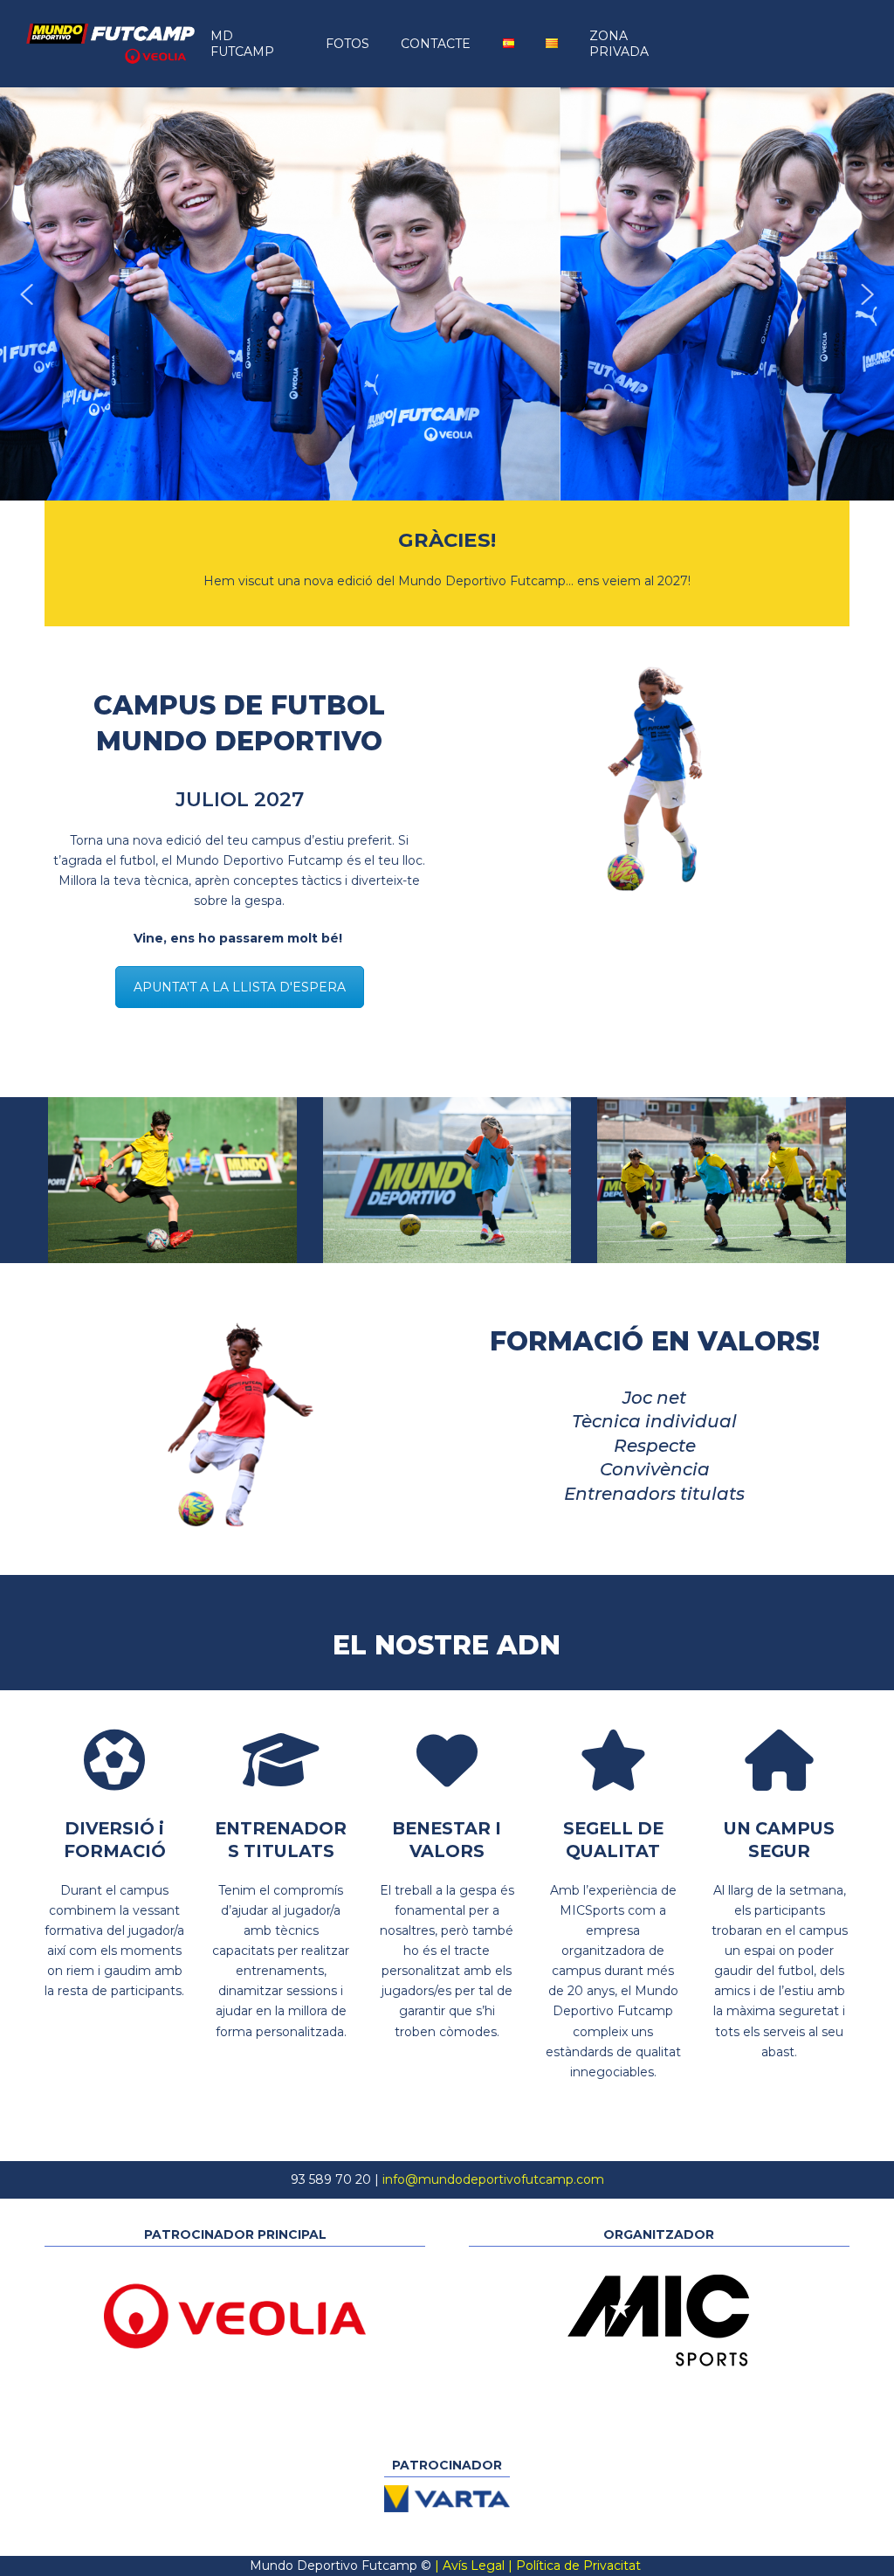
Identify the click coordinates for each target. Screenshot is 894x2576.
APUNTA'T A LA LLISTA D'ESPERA (240, 987)
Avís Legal (474, 2566)
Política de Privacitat (578, 2566)
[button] (27, 294)
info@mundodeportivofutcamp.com (493, 2179)
